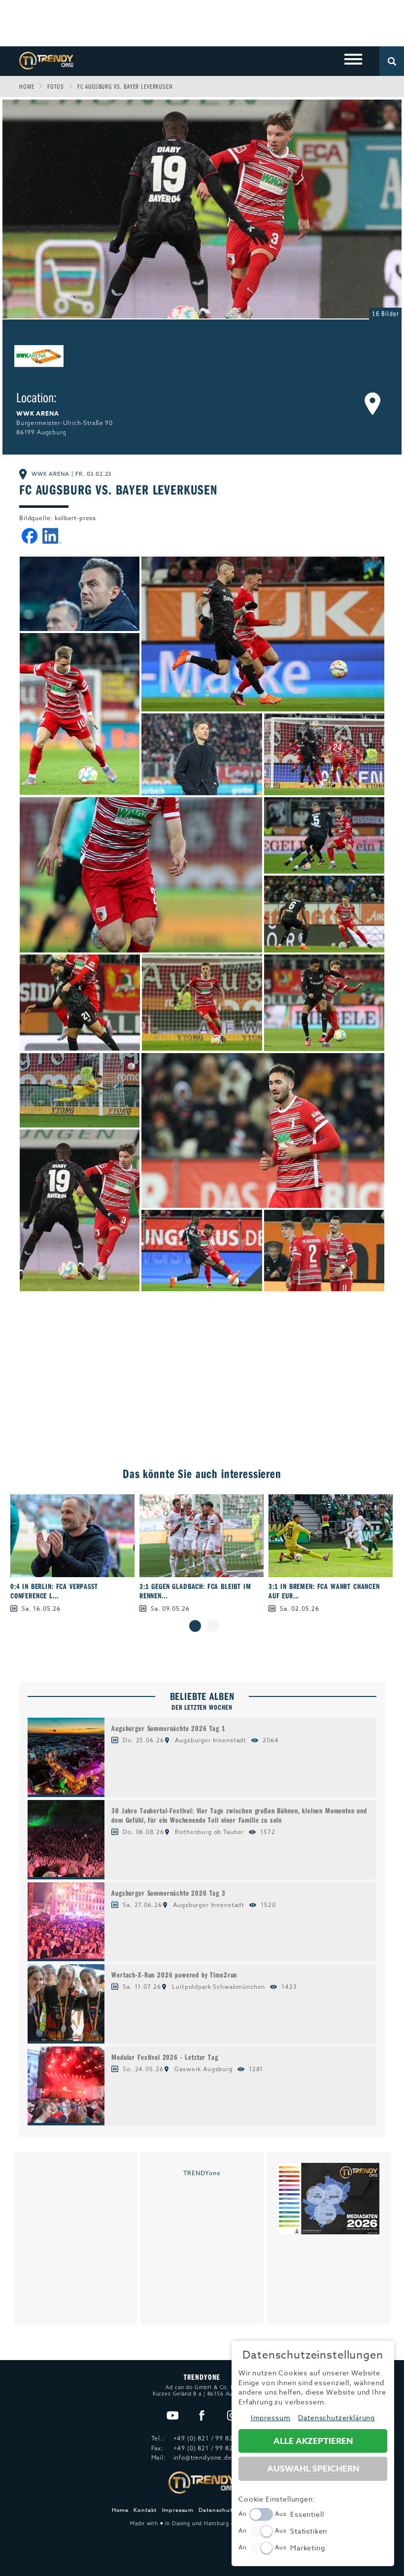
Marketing (308, 2548)
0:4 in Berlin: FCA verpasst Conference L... (54, 1591)
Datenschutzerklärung (337, 2417)
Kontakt (145, 2510)
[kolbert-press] (80, 594)
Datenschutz (217, 2510)
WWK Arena (38, 413)
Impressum (178, 2510)
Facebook (202, 2416)
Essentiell (307, 2514)
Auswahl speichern (313, 2469)
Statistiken (309, 2531)
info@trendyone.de (203, 2457)
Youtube (172, 2416)
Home (27, 86)
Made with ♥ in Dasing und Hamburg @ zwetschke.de (202, 2523)
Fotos (55, 86)
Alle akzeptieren (313, 2441)
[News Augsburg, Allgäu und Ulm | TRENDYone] (46, 60)
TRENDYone (202, 2173)
